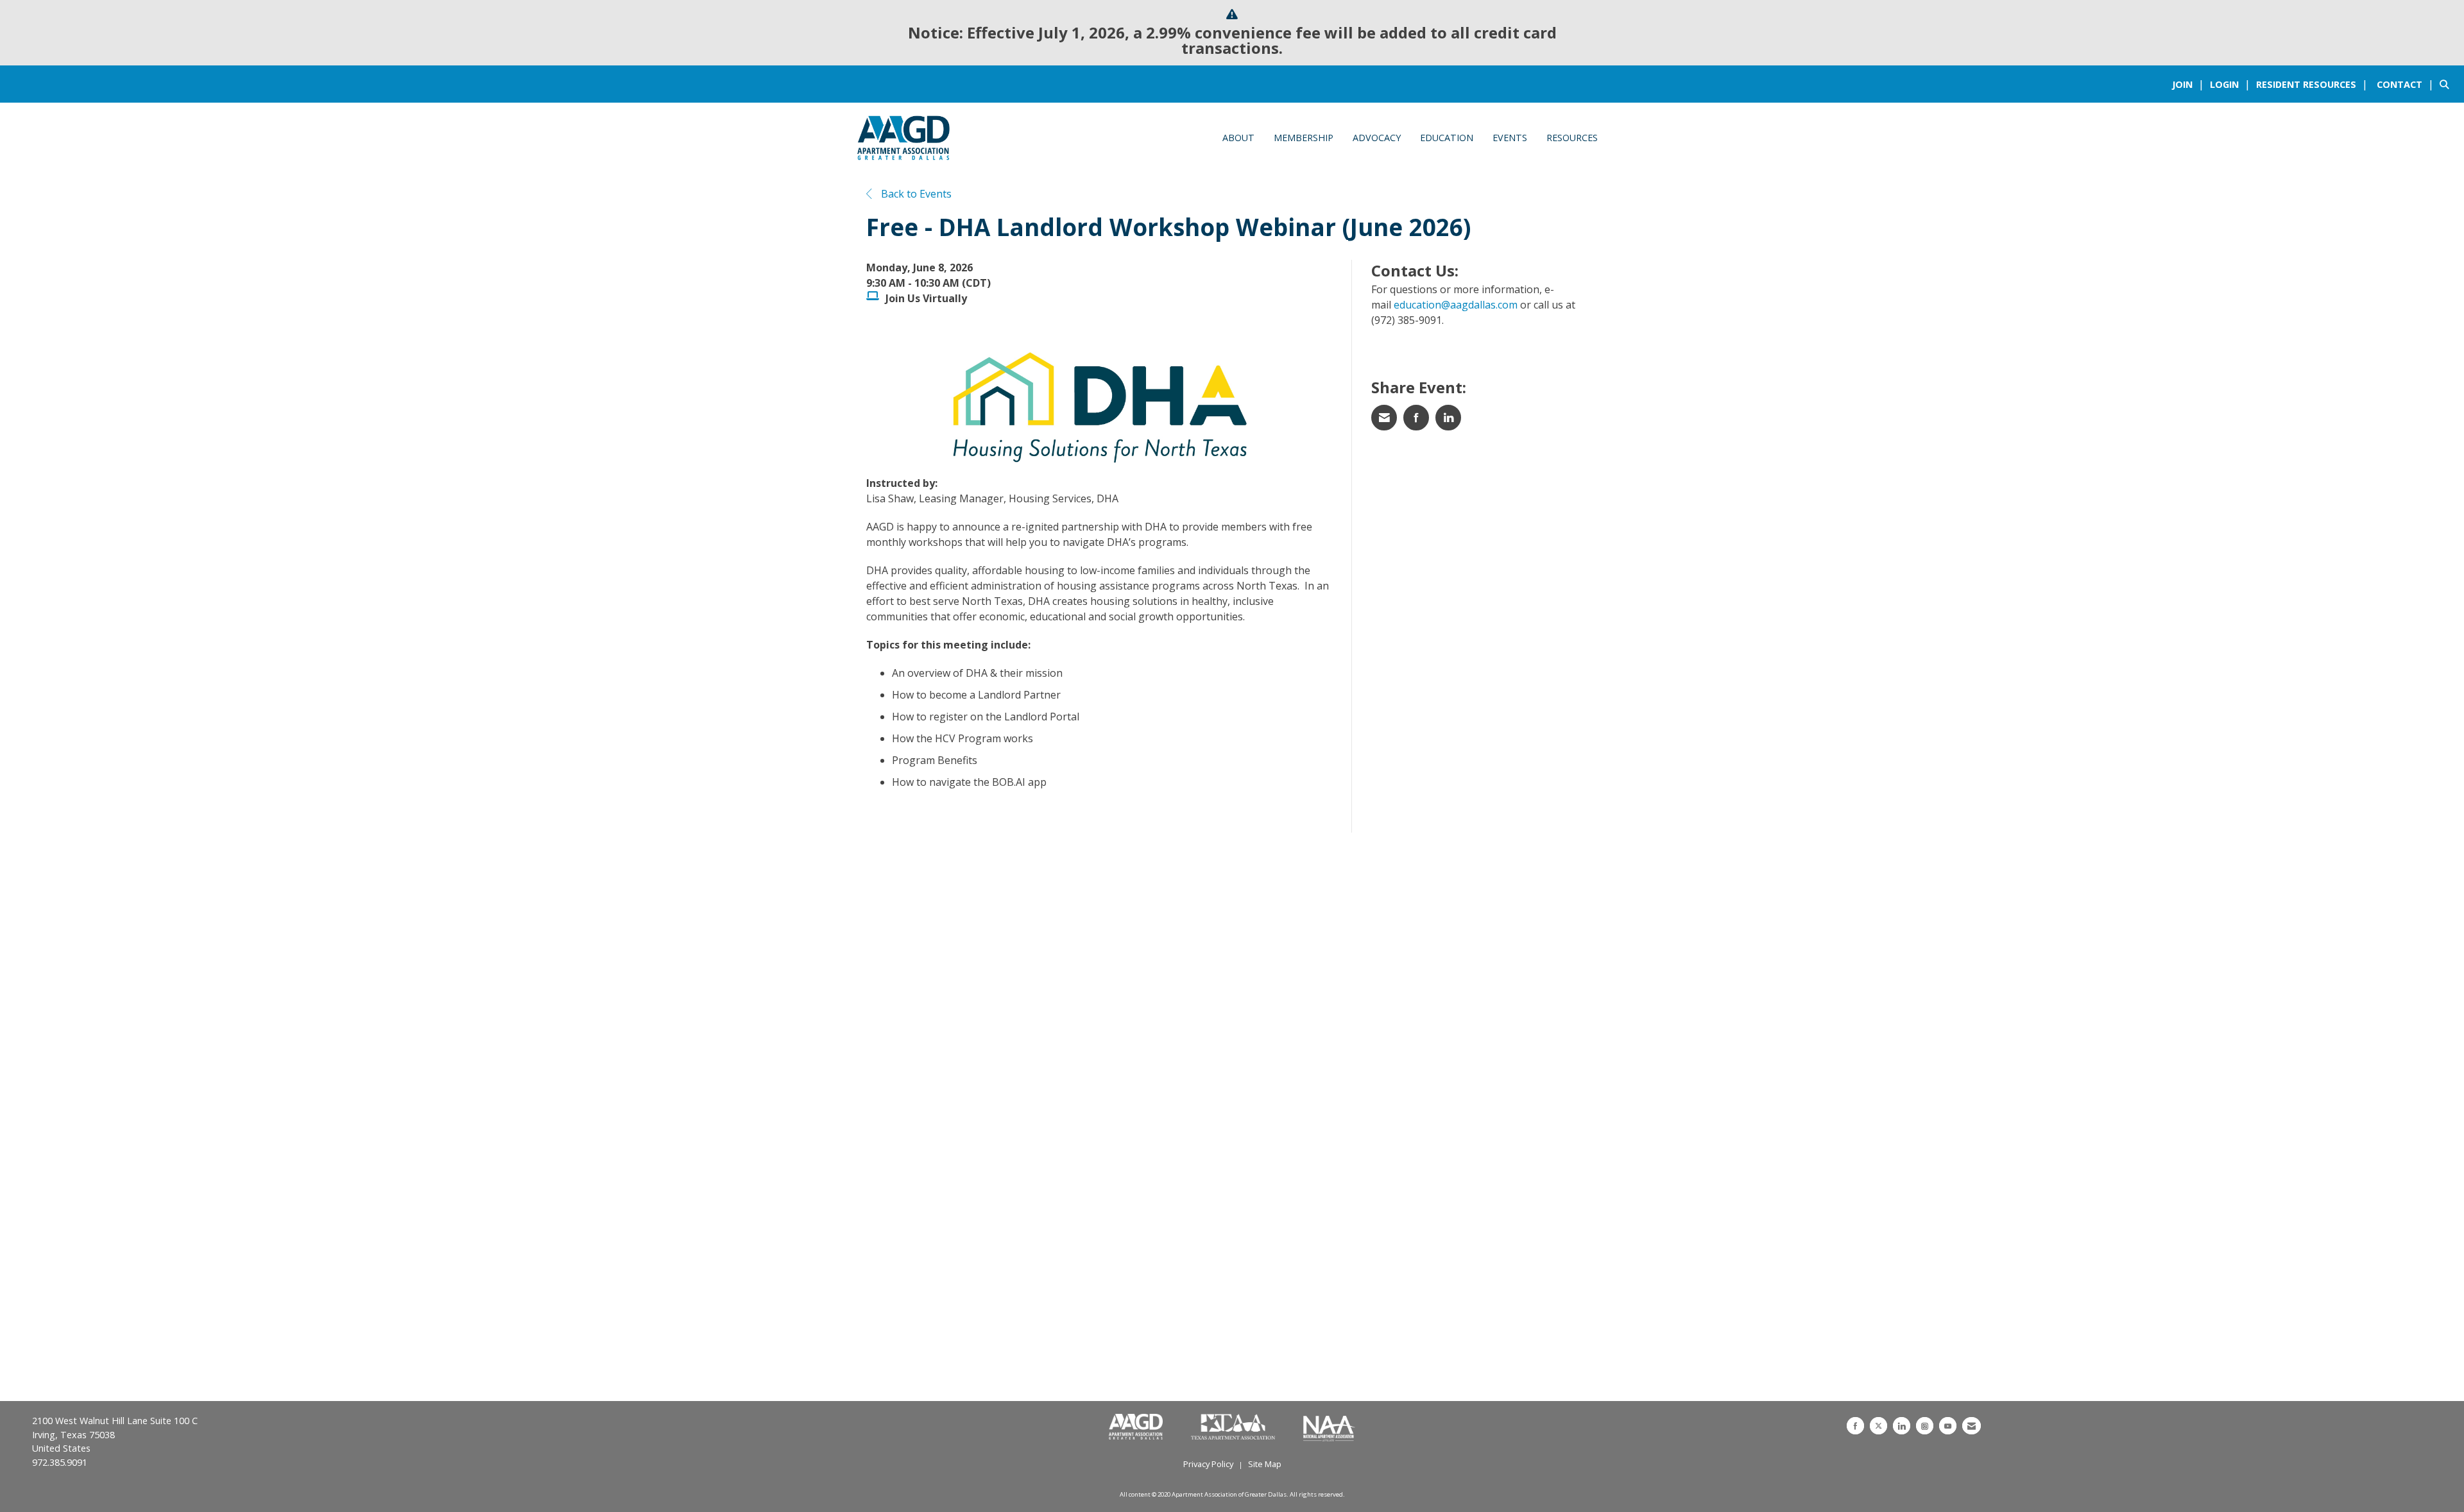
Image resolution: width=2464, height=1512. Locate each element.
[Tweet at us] (1878, 1426)
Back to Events (915, 194)
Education (1447, 138)
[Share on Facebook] (1416, 418)
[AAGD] (1137, 1427)
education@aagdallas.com (1456, 305)
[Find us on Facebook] (1855, 1426)
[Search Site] (2447, 84)
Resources (1572, 138)
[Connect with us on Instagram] (1925, 1426)
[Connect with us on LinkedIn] (1902, 1426)
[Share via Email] (1384, 418)
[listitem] (2190, 84)
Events (1510, 138)
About (1238, 138)
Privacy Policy (1208, 1464)
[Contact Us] (1972, 1426)
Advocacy (1377, 138)
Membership (1304, 138)
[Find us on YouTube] (1948, 1426)
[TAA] (1234, 1427)
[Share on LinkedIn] (1448, 418)
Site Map (1265, 1464)
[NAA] (1329, 1427)
